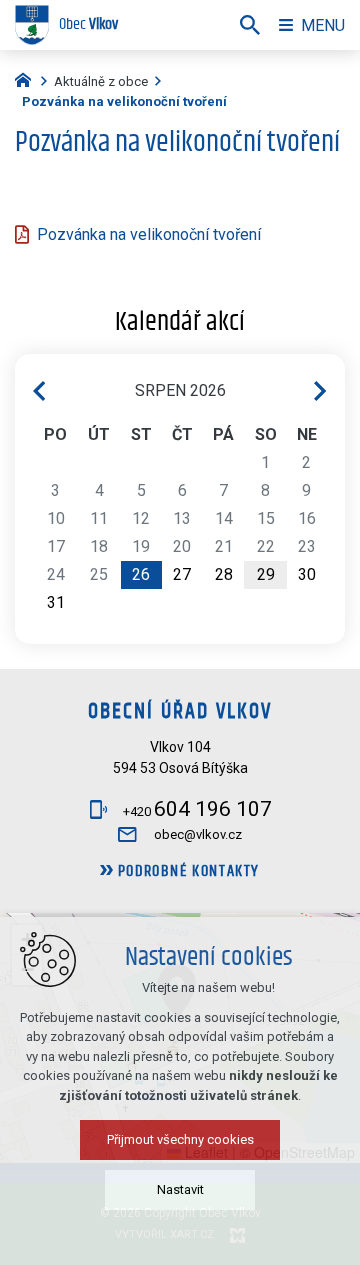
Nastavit (180, 1189)
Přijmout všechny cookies (180, 1139)
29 (266, 574)
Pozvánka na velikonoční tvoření (149, 234)
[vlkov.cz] (28, 78)
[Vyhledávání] (250, 25)
